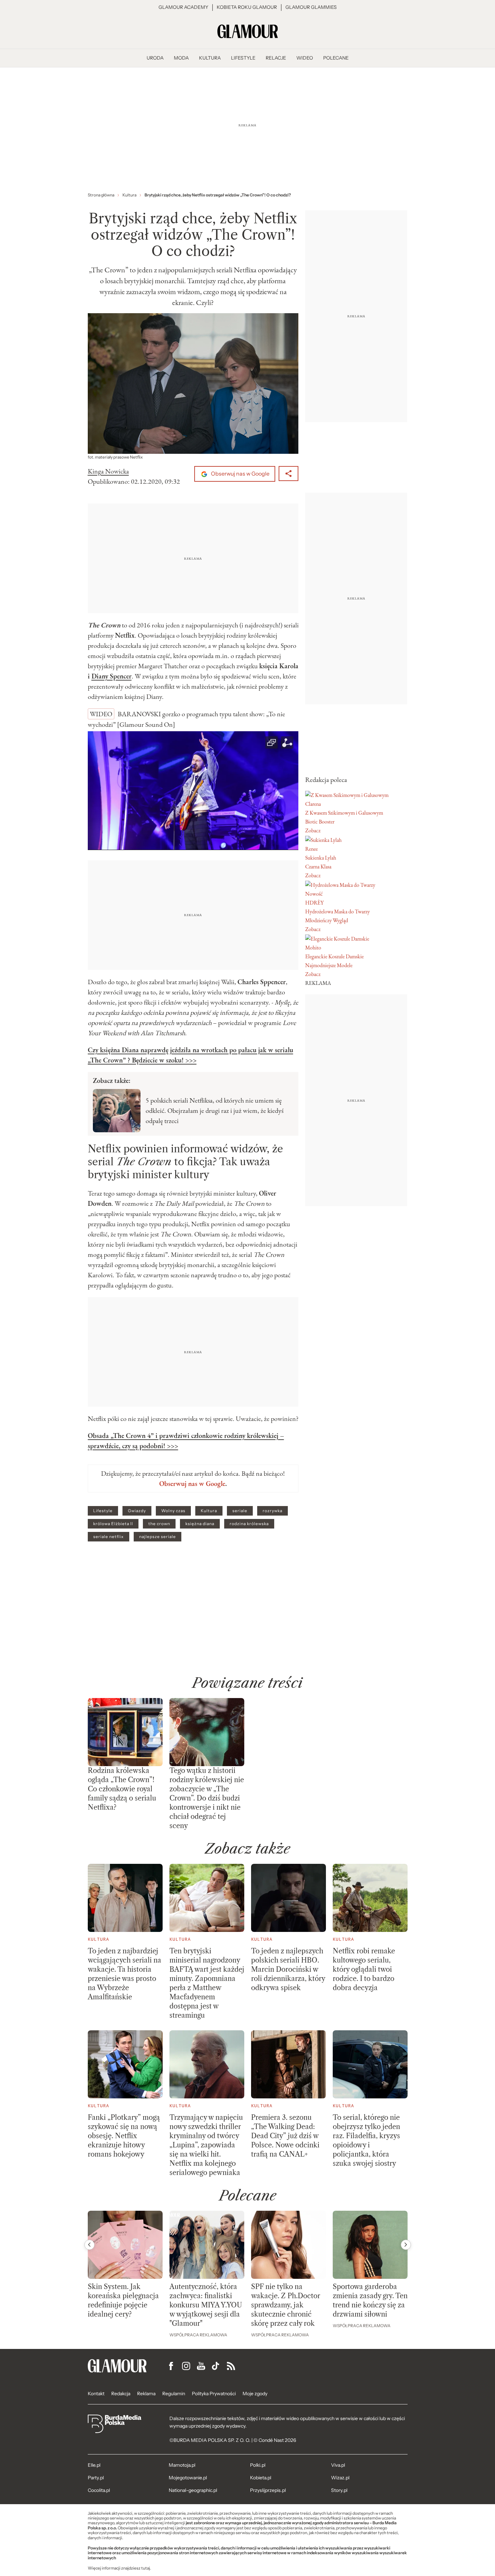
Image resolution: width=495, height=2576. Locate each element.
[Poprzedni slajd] (89, 2245)
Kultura (209, 1511)
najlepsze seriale (158, 1537)
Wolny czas (173, 1511)
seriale (240, 1511)
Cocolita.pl (99, 2490)
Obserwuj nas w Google (240, 474)
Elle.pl (94, 2465)
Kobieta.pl (261, 2478)
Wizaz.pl (340, 2478)
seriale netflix (109, 1537)
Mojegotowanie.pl (188, 2478)
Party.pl (96, 2478)
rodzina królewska (249, 1524)
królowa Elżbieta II (113, 1524)
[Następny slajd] (406, 2245)
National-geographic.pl (193, 2490)
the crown (159, 1524)
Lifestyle (103, 1511)
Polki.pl (258, 2465)
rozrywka (273, 1511)
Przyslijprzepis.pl (268, 2490)
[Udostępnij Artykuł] (288, 474)
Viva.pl (338, 2465)
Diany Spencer (112, 676)
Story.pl (339, 2490)
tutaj (146, 2568)
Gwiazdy (137, 1511)
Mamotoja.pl (182, 2465)
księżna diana (200, 1524)
